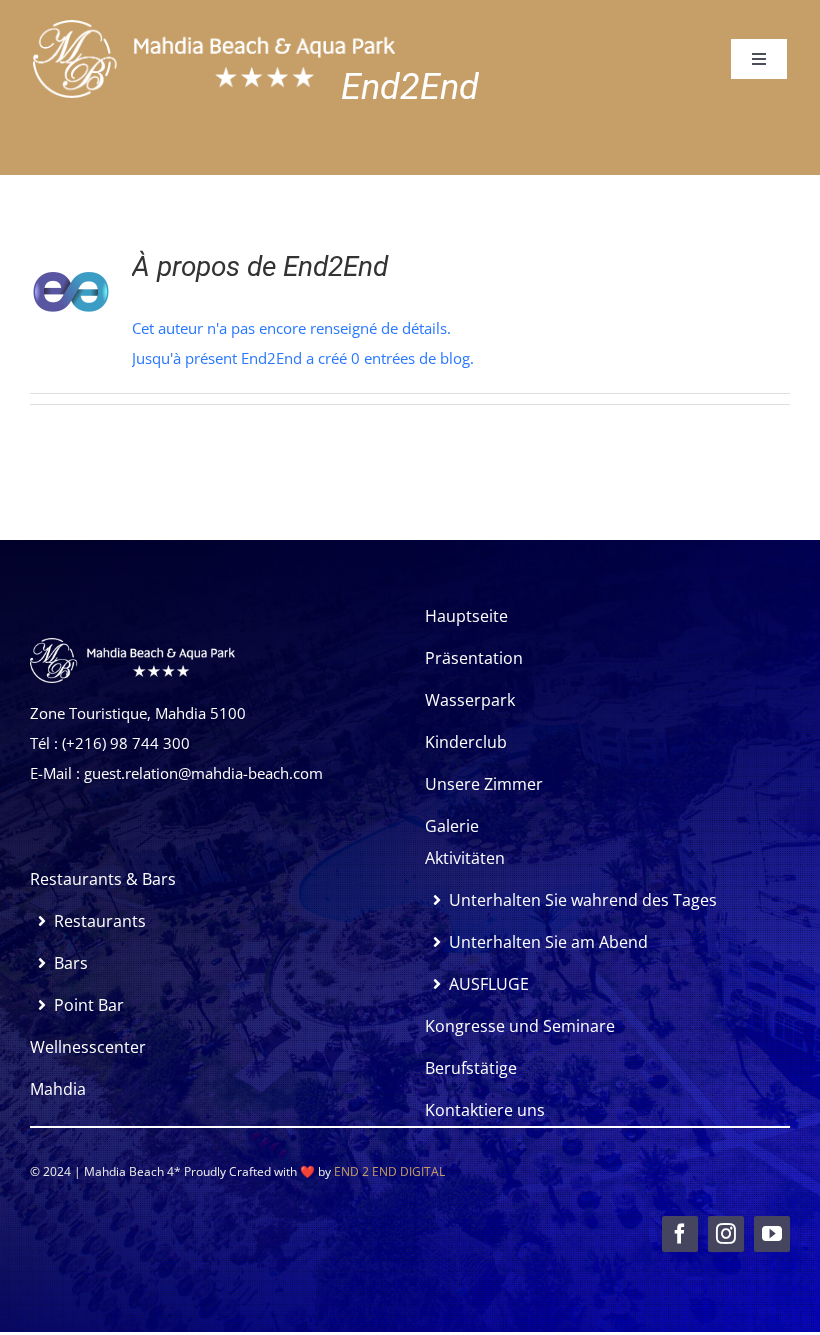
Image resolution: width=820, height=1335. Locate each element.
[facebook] (680, 1234)
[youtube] (772, 1234)
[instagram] (726, 1234)
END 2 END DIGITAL (389, 1171)
